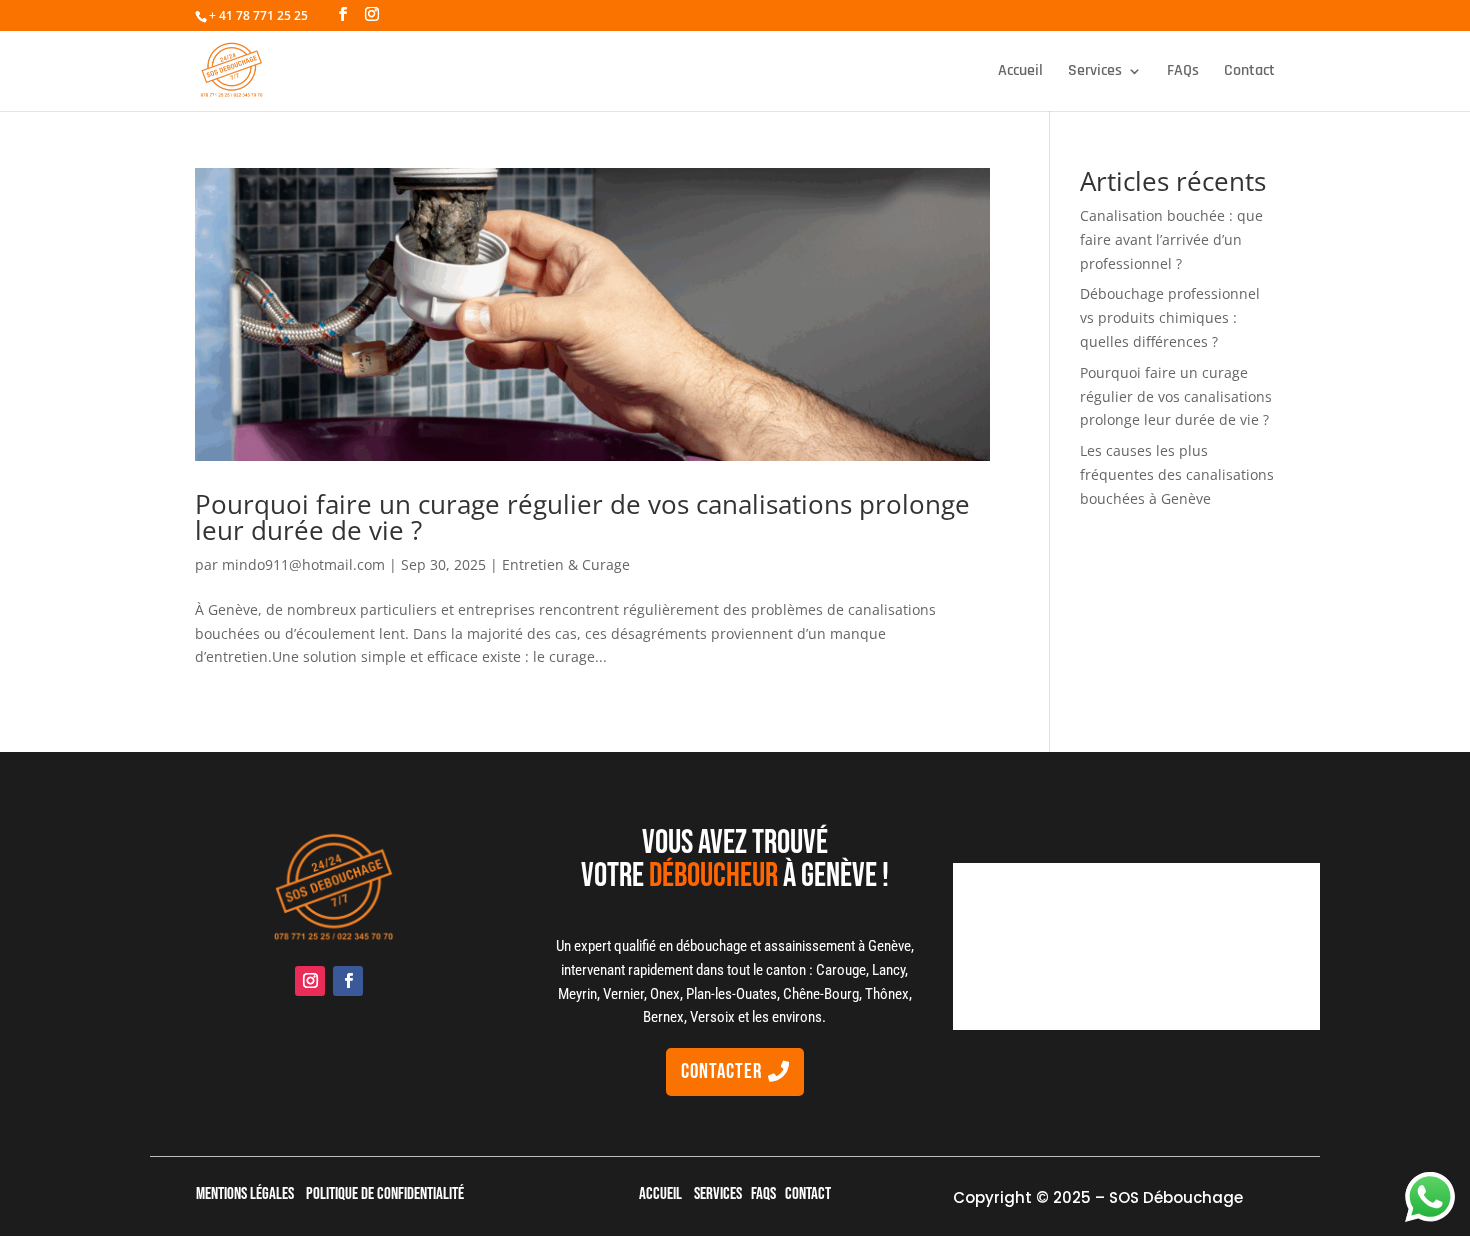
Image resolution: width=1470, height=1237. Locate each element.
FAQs (1183, 72)
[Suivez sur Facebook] (348, 981)
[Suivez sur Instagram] (310, 981)
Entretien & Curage (566, 564)
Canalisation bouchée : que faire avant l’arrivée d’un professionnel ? (1171, 239)
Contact (1249, 72)
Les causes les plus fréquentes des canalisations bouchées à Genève (1177, 474)
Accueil (1020, 72)
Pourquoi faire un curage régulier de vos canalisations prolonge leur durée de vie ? (582, 517)
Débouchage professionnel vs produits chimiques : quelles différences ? (1170, 317)
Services (1095, 72)
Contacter (721, 1071)
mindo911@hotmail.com (303, 564)
